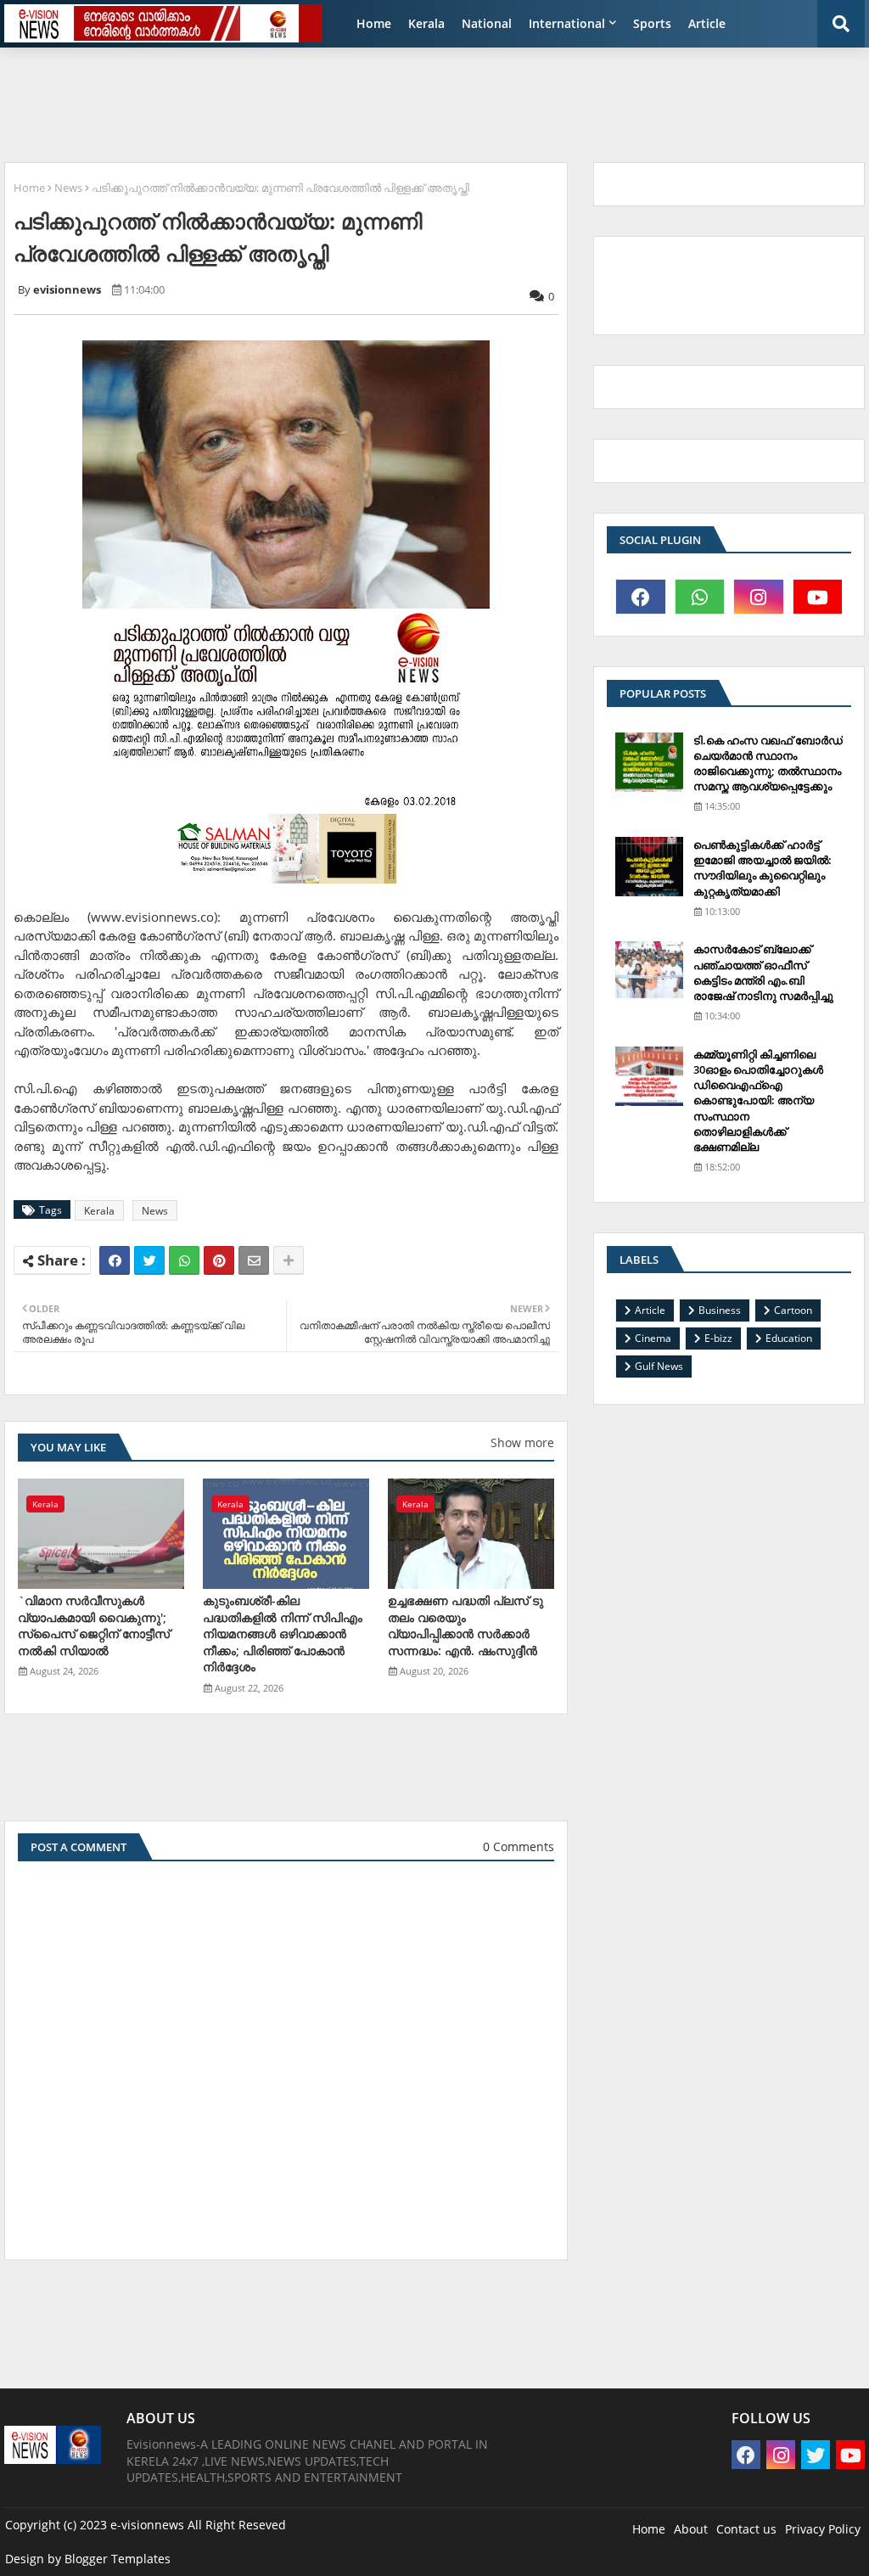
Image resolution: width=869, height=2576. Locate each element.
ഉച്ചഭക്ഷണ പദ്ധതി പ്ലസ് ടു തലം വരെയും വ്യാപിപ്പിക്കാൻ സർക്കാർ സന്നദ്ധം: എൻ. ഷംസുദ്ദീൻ (465, 1625)
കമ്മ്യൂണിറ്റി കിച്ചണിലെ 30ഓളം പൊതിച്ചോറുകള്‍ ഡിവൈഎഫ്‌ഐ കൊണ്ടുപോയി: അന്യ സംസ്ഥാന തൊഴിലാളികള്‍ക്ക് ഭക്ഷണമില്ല (758, 1100)
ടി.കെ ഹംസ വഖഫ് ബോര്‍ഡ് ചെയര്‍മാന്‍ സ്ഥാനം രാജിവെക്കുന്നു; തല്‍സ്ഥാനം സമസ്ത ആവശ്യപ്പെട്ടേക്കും (768, 763)
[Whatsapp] (184, 1260)
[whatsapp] (700, 597)
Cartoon (793, 1310)
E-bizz (718, 1338)
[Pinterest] (219, 1260)
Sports (652, 23)
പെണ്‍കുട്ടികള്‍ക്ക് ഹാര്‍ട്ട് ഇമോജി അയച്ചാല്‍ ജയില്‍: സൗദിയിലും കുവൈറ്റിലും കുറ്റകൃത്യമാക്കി (762, 868)
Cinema (653, 1338)
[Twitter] (149, 1260)
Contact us (746, 2529)
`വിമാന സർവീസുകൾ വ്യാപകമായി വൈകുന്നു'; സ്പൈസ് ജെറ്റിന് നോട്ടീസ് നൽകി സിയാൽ (94, 1625)
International (567, 23)
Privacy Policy (823, 2529)
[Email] (254, 1260)
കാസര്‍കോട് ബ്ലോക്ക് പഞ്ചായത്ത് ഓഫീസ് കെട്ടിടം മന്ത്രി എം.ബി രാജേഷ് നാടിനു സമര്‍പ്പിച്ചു (763, 972)
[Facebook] (115, 1260)
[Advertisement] (416, 98)
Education (789, 1338)
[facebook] (641, 597)
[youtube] (818, 597)
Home (374, 23)
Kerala (426, 23)
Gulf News (659, 1366)
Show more (522, 1442)
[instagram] (759, 597)
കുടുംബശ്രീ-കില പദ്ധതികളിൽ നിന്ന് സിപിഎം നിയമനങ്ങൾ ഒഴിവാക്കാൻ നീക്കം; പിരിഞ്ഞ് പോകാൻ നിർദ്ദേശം (283, 1633)
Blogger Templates (118, 2559)
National (487, 23)
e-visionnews (147, 2525)
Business (720, 1310)
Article (707, 23)
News (68, 188)
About (691, 2529)
